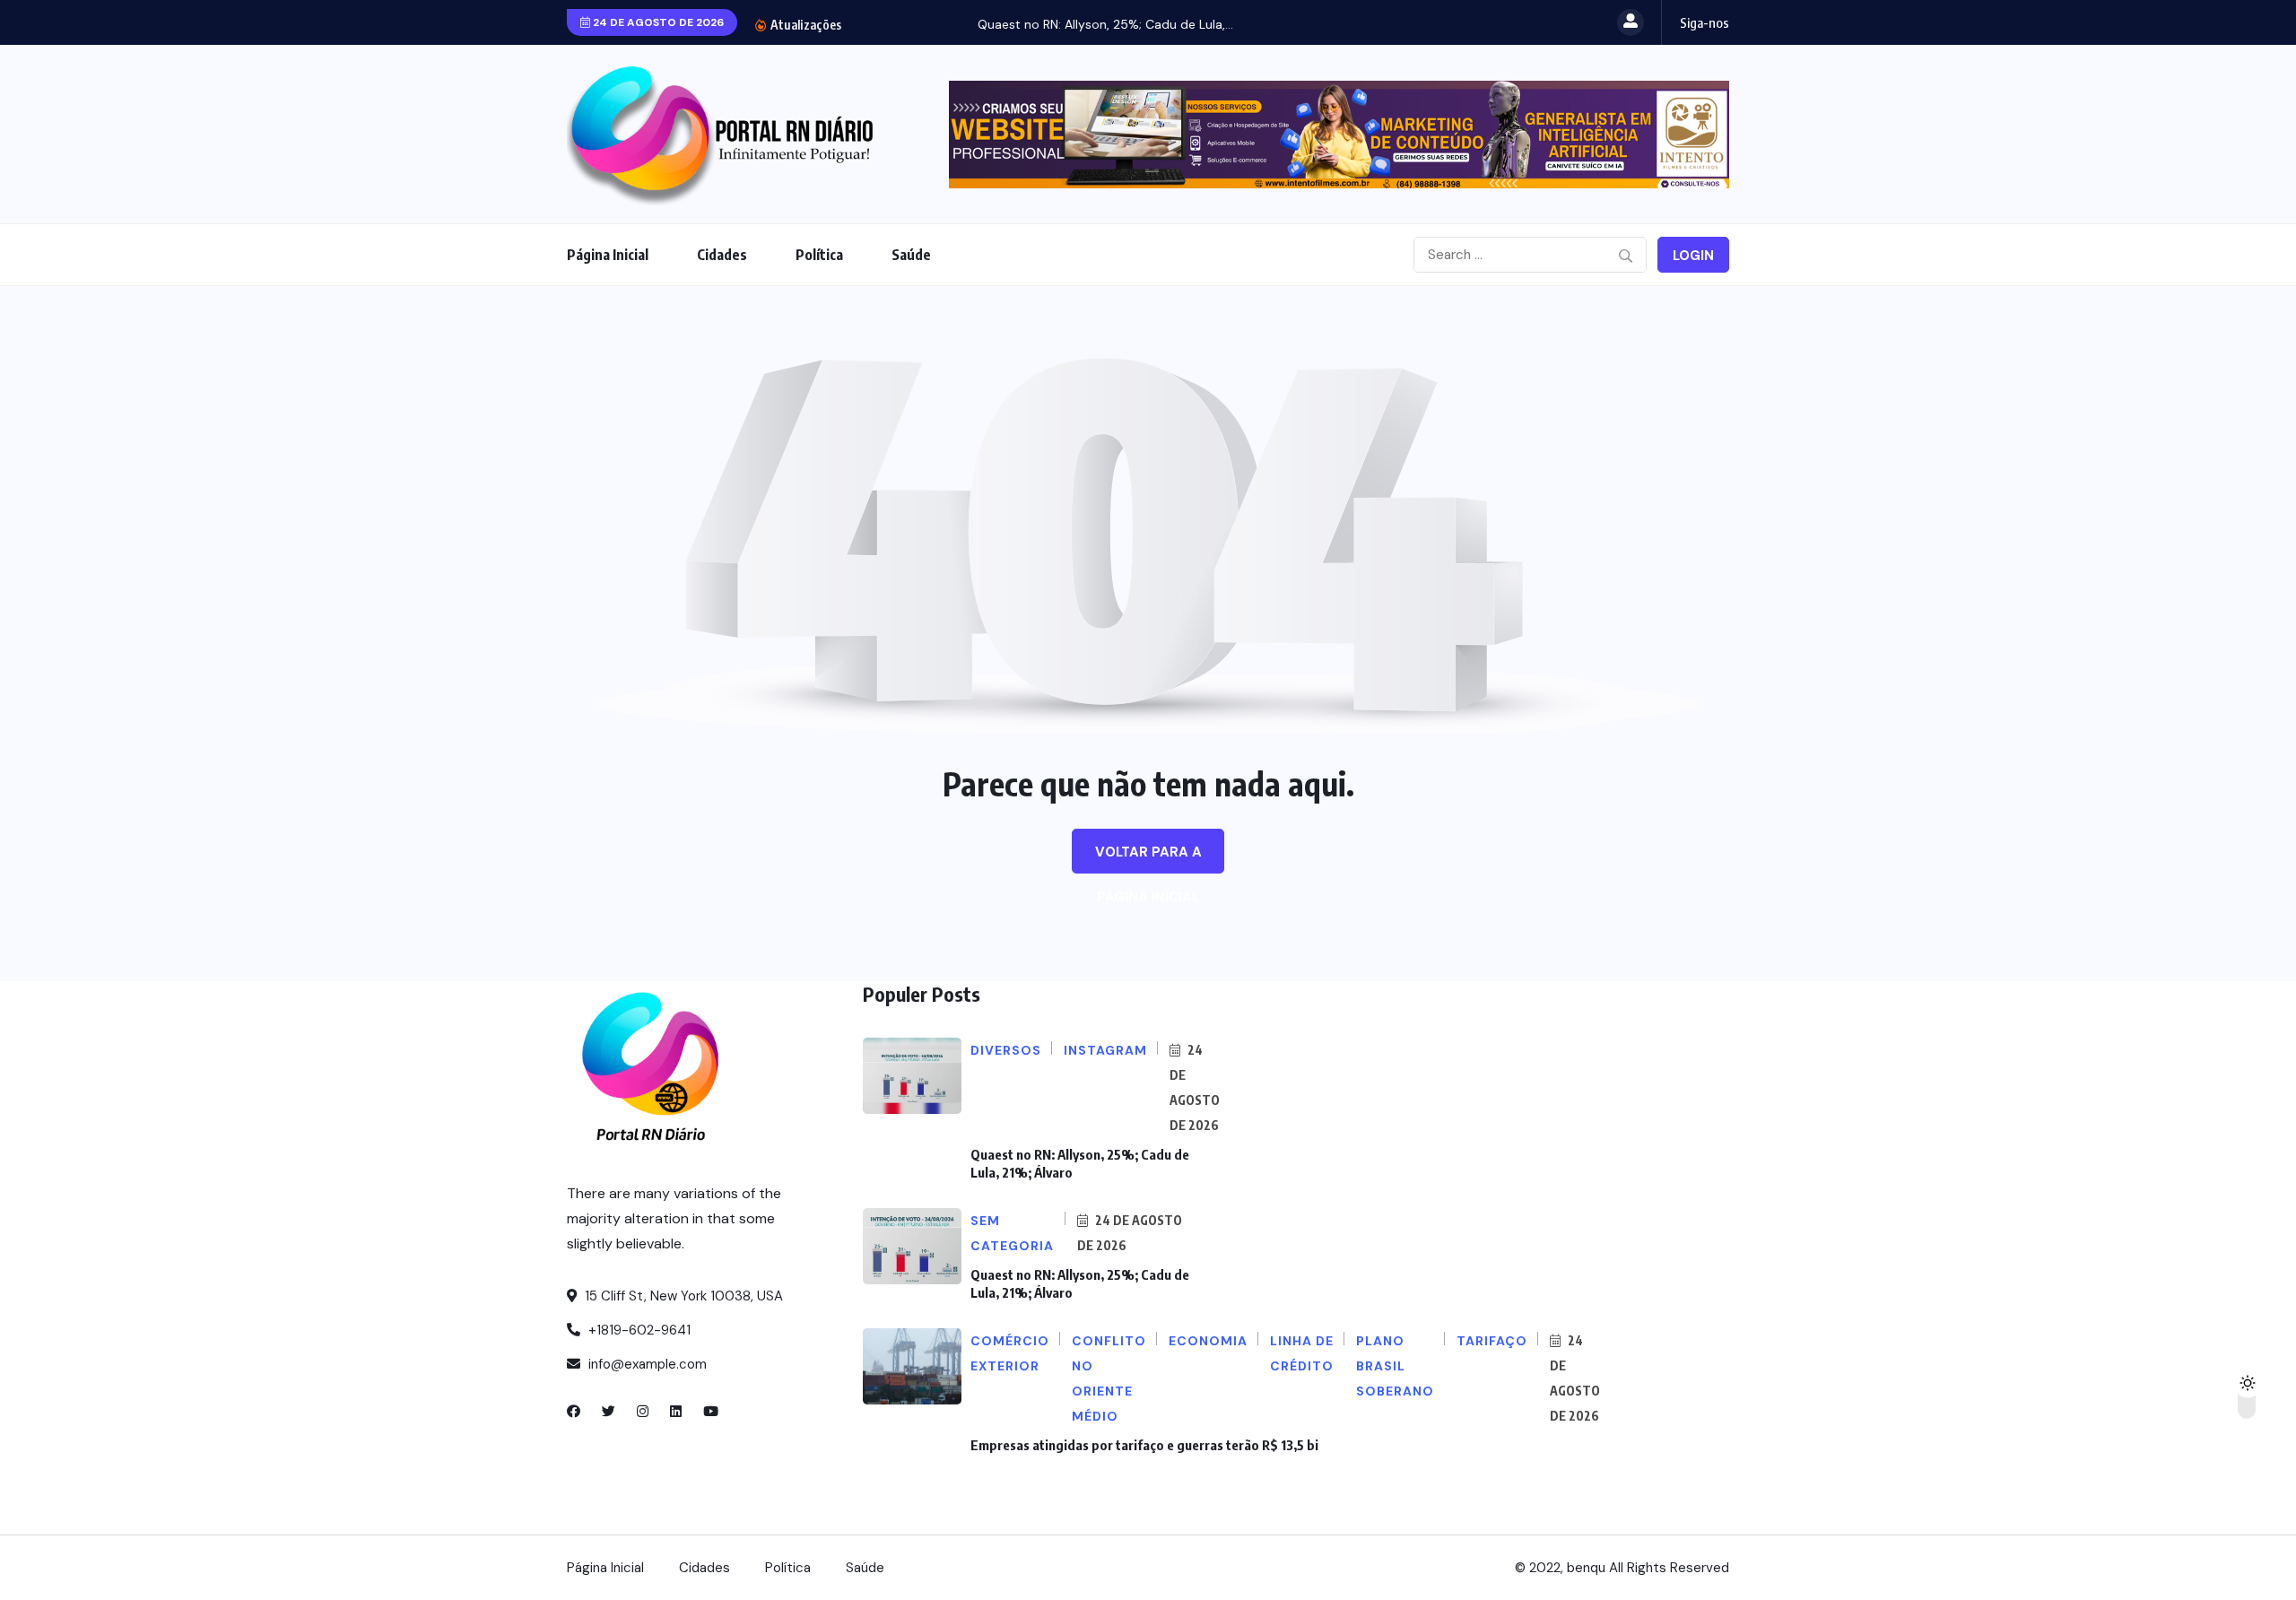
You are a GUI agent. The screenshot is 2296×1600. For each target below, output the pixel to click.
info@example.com (646, 1364)
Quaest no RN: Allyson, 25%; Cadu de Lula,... (991, 24)
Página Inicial (608, 255)
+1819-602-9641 (638, 1330)
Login (1693, 256)
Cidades (722, 255)
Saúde (911, 255)
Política (819, 255)
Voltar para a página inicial (1148, 858)
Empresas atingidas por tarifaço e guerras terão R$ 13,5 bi (1144, 1445)
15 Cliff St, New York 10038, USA (682, 1296)
